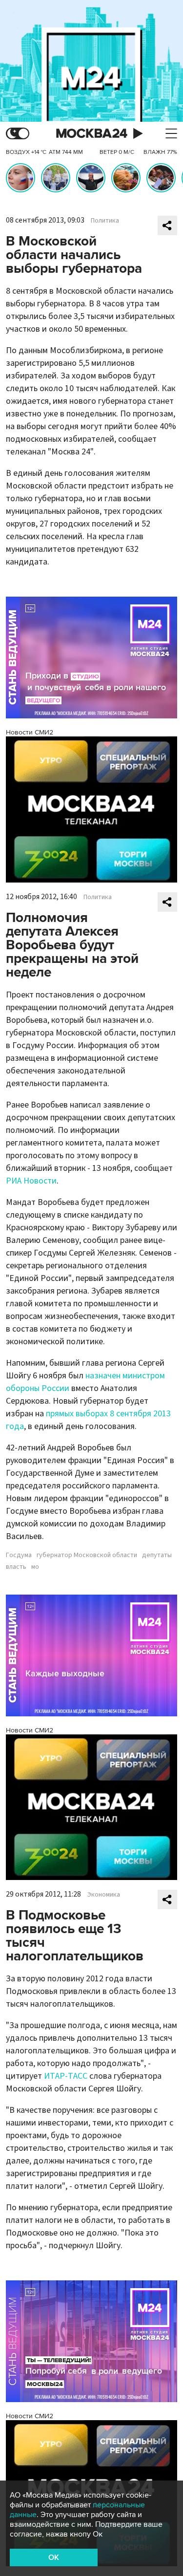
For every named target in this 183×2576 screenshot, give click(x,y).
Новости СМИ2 (30, 732)
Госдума (19, 1555)
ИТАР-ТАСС (66, 2076)
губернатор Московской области (87, 1555)
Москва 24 (92, 134)
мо (35, 1567)
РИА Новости (31, 1181)
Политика (105, 221)
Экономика (104, 1895)
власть (16, 1567)
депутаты (157, 1555)
